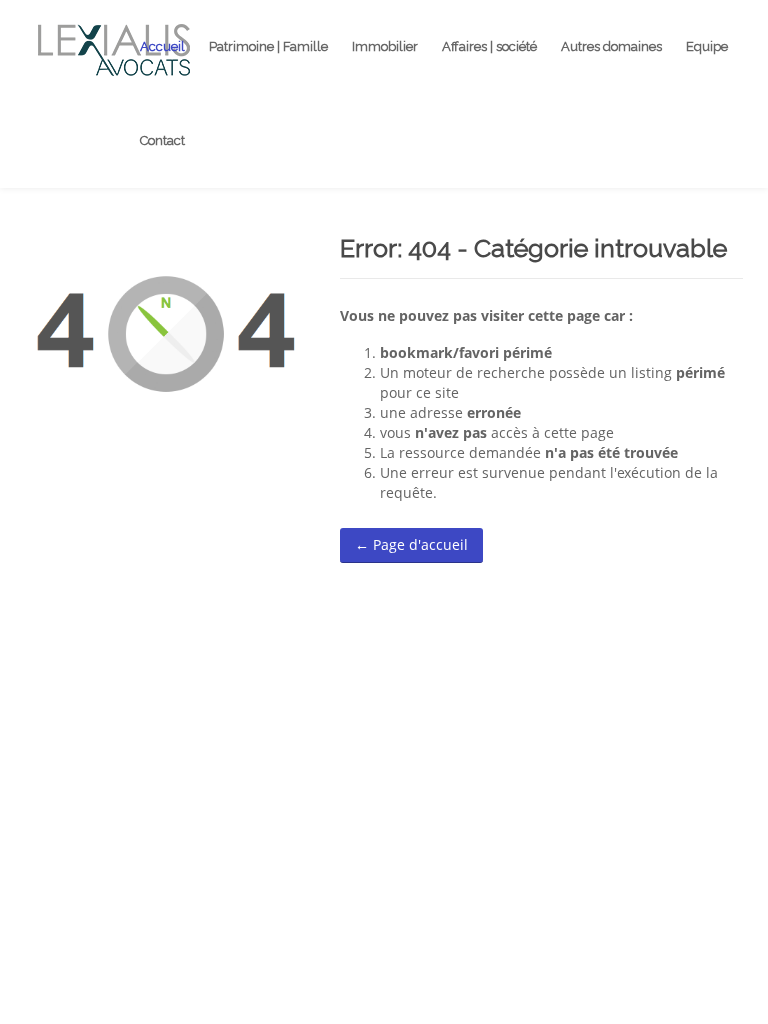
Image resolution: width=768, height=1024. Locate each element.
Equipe (707, 46)
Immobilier (385, 46)
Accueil (162, 46)
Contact (162, 140)
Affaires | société (489, 46)
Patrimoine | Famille (268, 46)
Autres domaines (611, 46)
